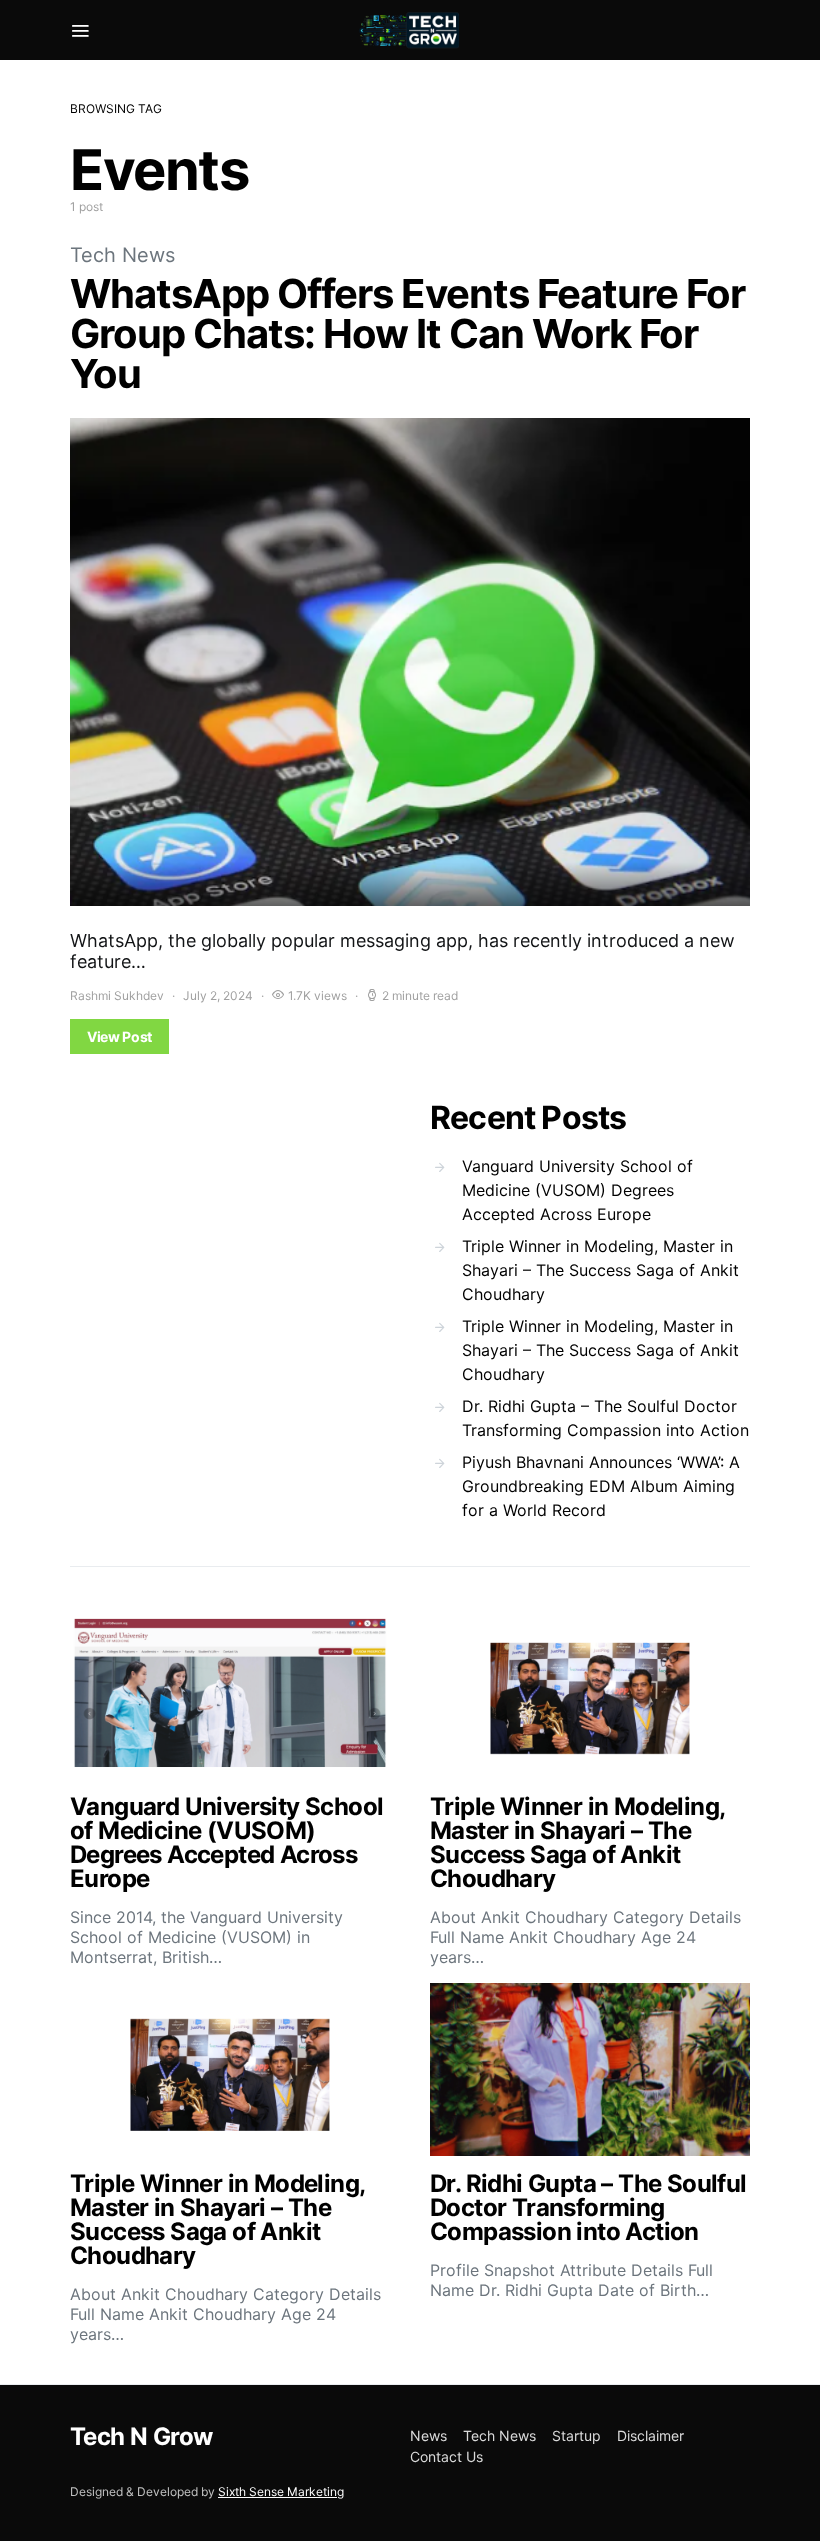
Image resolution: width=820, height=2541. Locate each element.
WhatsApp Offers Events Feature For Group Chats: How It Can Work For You (407, 333)
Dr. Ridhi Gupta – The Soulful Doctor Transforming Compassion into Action (605, 1418)
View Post (119, 1036)
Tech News (122, 255)
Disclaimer (650, 2435)
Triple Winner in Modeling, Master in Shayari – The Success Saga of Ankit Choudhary (600, 1270)
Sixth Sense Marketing (281, 2491)
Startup (576, 2435)
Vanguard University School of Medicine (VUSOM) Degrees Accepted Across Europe (577, 1190)
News (428, 2435)
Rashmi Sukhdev (117, 995)
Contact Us (446, 2456)
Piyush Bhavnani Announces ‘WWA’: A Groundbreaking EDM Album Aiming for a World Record (601, 1486)
